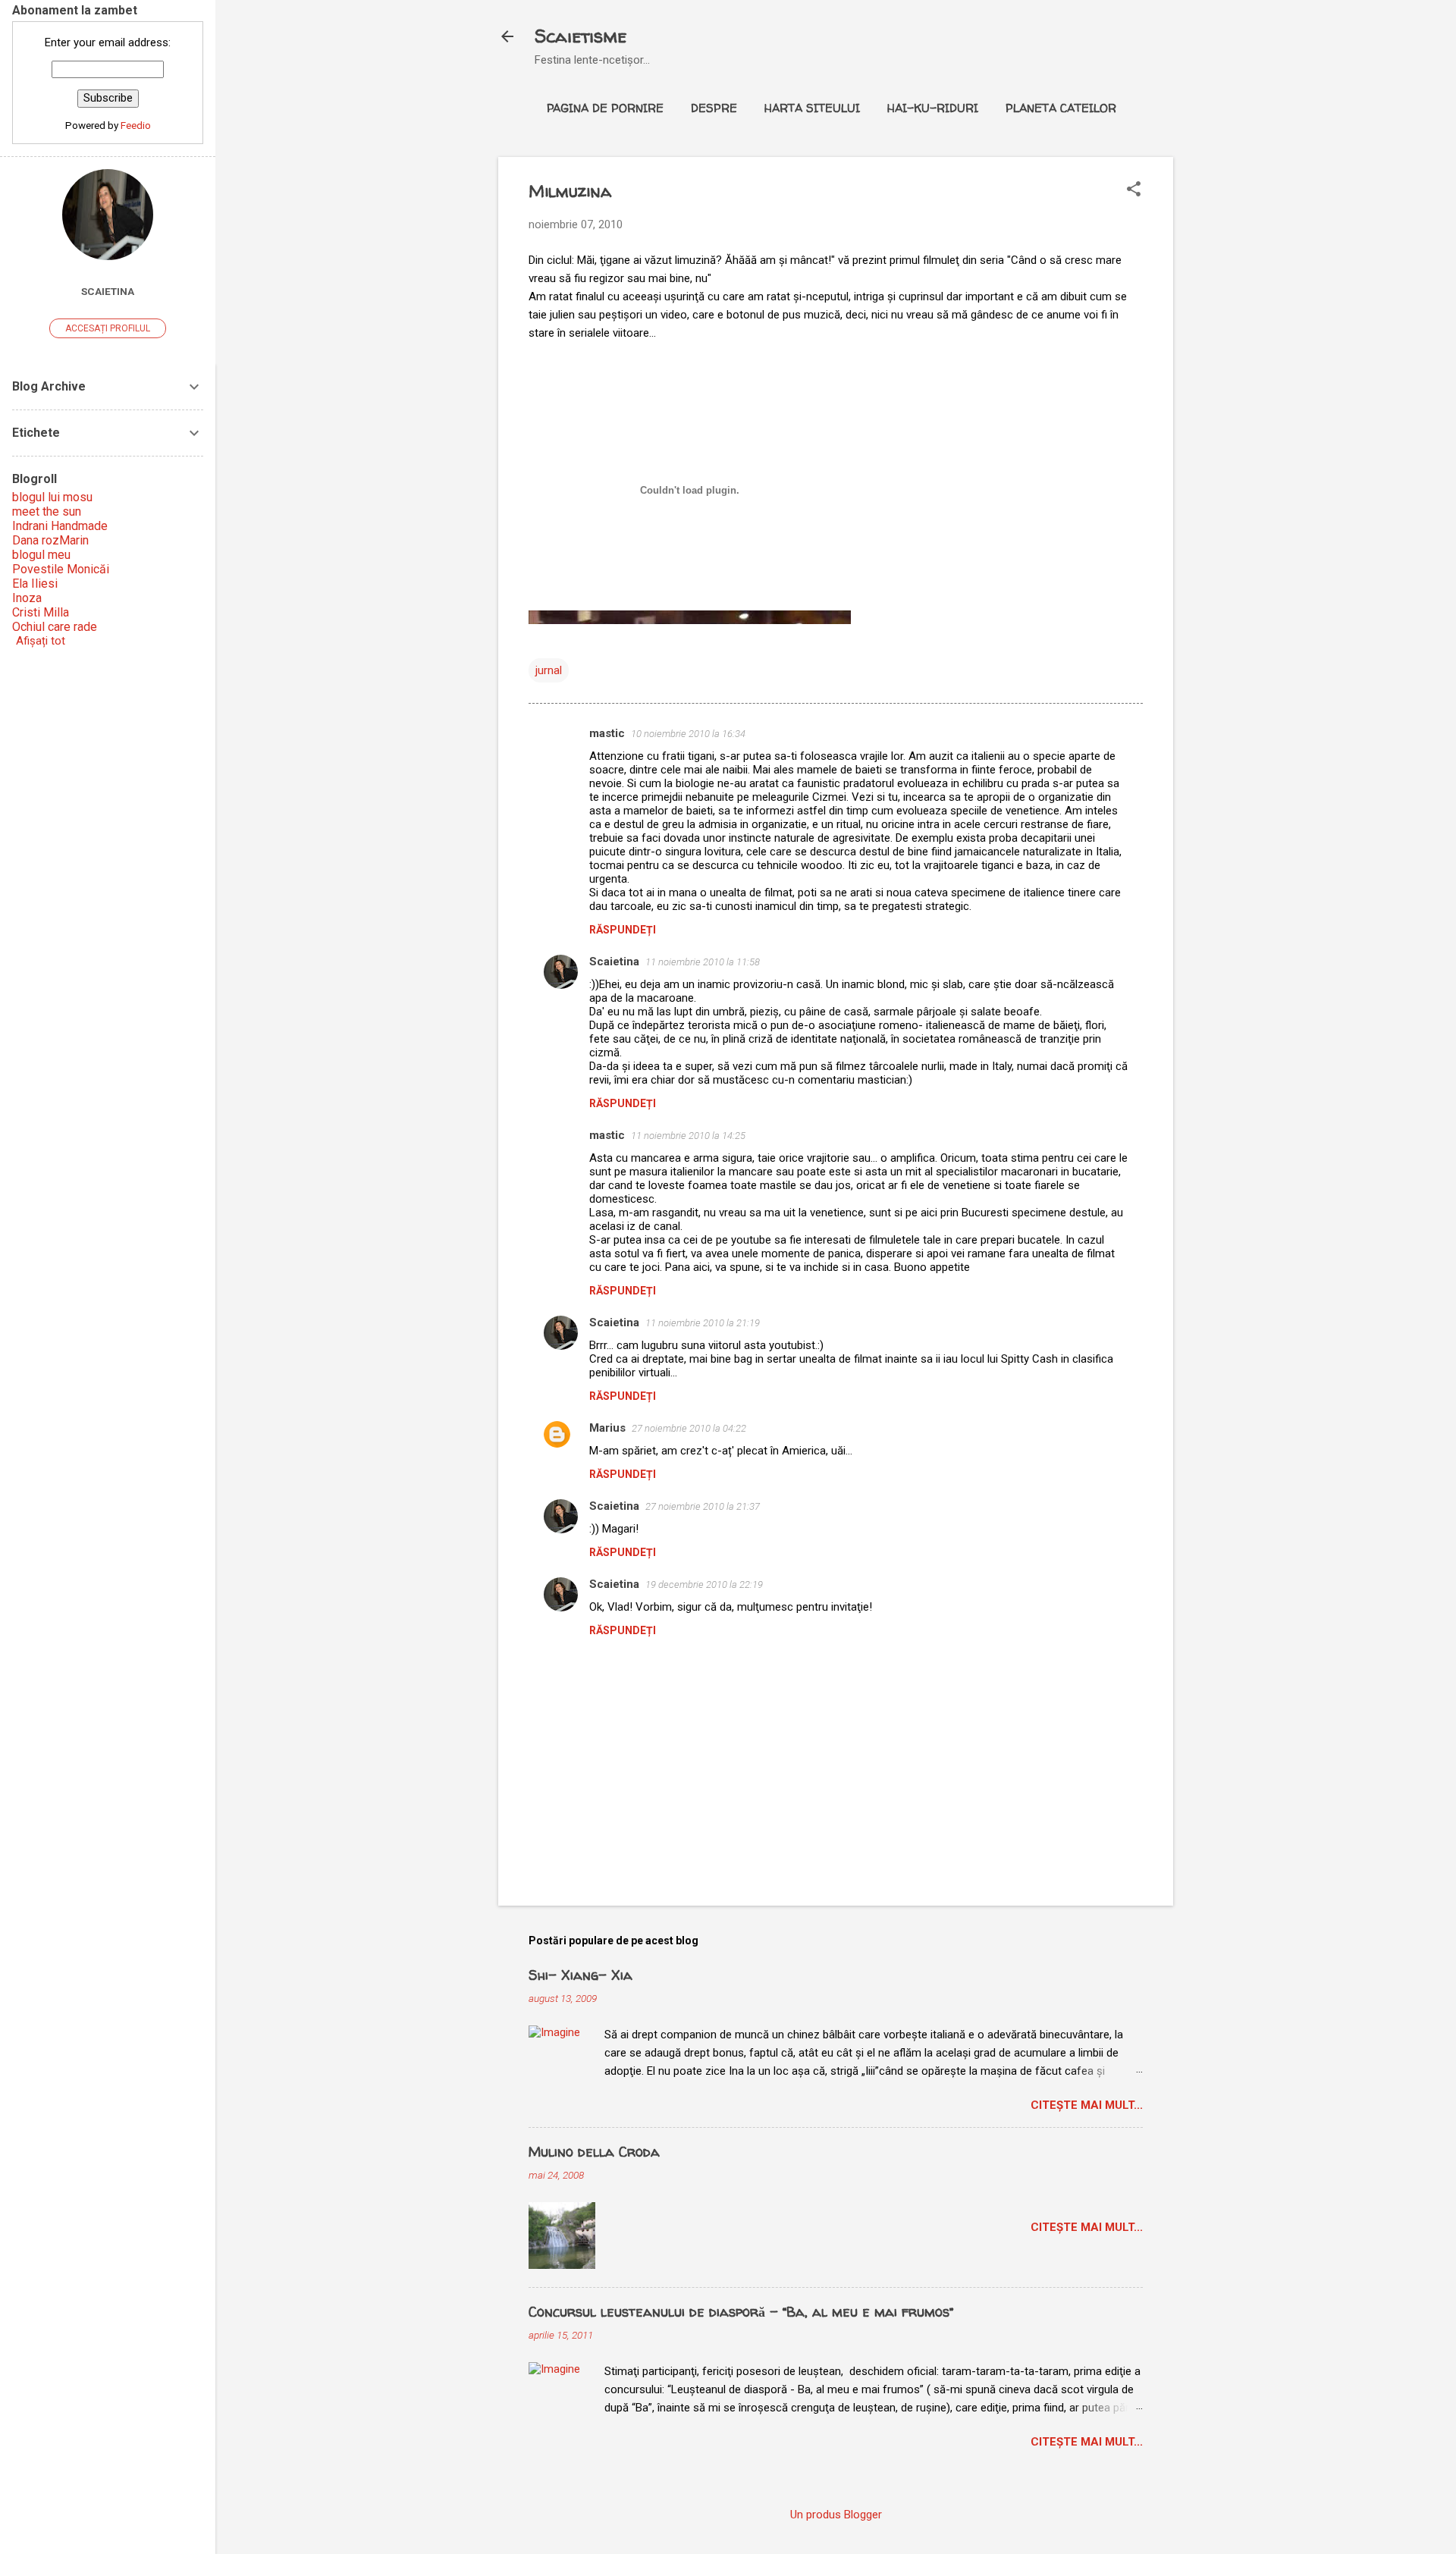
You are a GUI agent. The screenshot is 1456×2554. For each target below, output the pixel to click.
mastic (607, 733)
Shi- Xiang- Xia (581, 1975)
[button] (1134, 190)
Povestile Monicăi (61, 569)
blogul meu (41, 555)
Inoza (27, 598)
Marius (607, 1428)
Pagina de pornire (605, 108)
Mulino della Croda (594, 2152)
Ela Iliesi (35, 584)
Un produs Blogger (836, 2515)
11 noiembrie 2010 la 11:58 (703, 962)
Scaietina (614, 962)
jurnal (549, 670)
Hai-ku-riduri (933, 108)
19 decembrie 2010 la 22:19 (704, 1584)
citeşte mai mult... (1087, 2105)
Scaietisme (581, 36)
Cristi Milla (41, 612)
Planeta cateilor (1061, 108)
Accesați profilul (108, 328)
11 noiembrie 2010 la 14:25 (688, 1136)
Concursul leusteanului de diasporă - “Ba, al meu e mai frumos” (741, 2312)
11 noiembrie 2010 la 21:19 (703, 1323)
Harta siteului (812, 108)
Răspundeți (623, 930)
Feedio (136, 125)
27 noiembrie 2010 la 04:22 (689, 1428)
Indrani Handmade (60, 526)
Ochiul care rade (55, 627)
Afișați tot (41, 641)
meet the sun (47, 511)
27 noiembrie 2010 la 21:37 (703, 1506)
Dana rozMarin (50, 540)
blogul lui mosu (52, 497)
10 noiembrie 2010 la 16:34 (688, 734)
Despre (714, 108)
